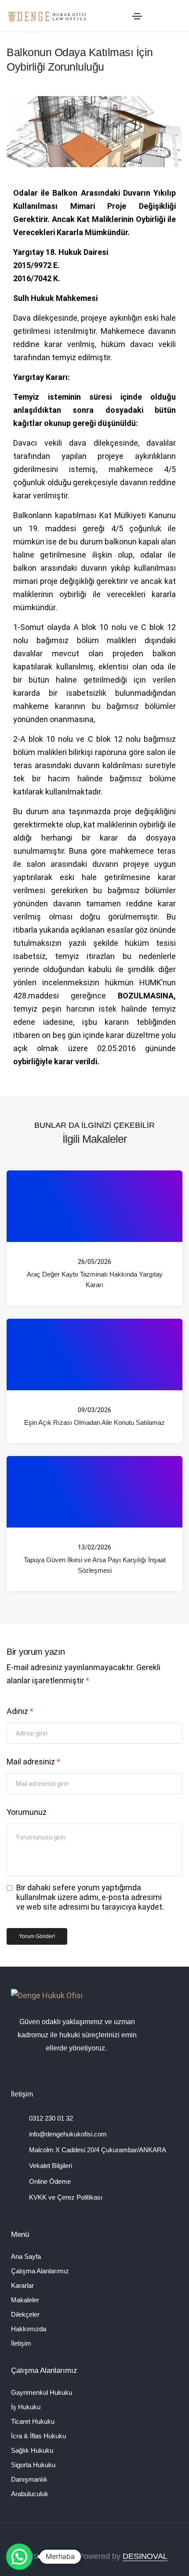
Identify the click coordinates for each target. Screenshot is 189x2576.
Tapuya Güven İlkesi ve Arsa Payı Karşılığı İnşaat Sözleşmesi (95, 1565)
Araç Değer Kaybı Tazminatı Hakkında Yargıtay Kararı (95, 1279)
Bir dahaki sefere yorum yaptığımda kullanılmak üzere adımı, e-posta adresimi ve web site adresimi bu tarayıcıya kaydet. (90, 1897)
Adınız (20, 1711)
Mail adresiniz (33, 1762)
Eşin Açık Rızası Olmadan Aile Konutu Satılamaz (94, 1422)
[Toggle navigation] (137, 16)
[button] (19, 2557)
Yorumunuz (27, 1812)
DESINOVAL (145, 2557)
